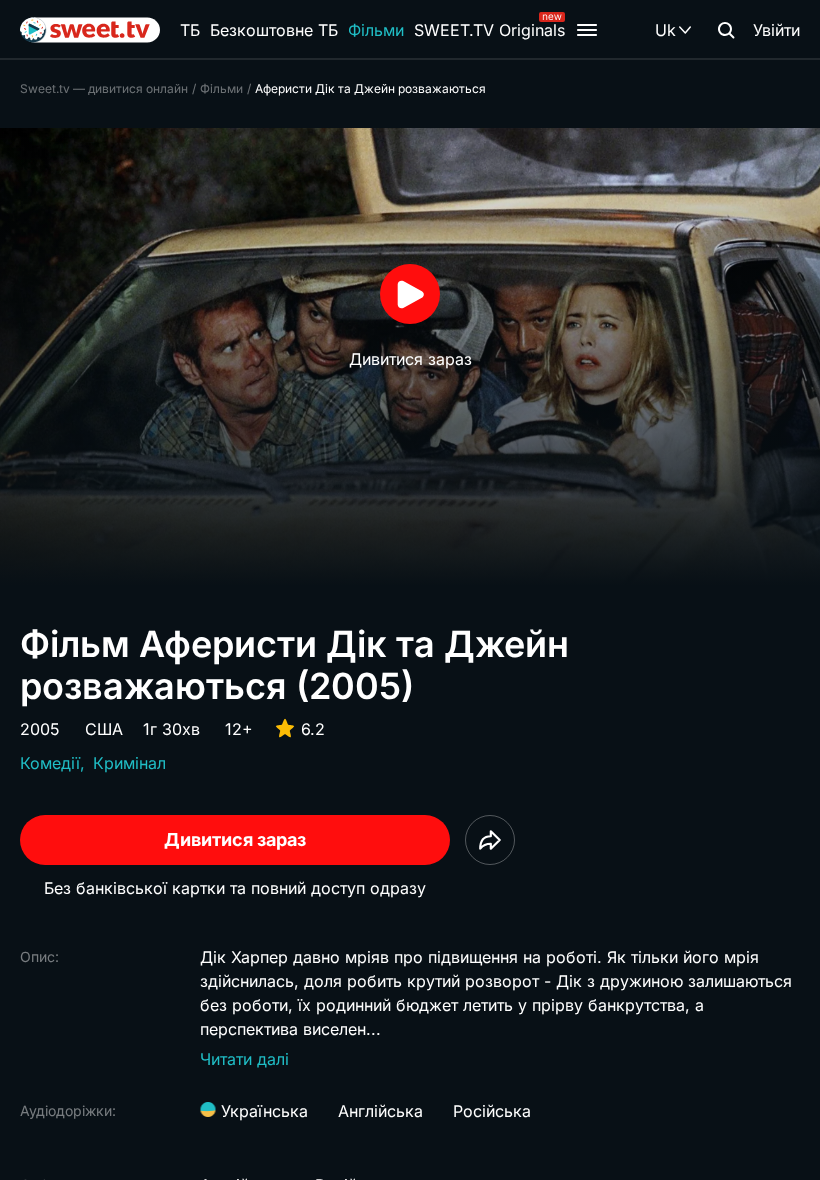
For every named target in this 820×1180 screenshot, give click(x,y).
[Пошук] (726, 30)
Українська (262, 1111)
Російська (492, 1111)
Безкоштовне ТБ (274, 30)
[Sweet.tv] (90, 30)
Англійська (380, 1111)
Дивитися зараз (235, 839)
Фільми (376, 30)
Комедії (50, 763)
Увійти (776, 30)
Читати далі (244, 1059)
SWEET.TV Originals (489, 30)
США (104, 729)
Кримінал (129, 763)
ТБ (190, 30)
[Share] (490, 840)
